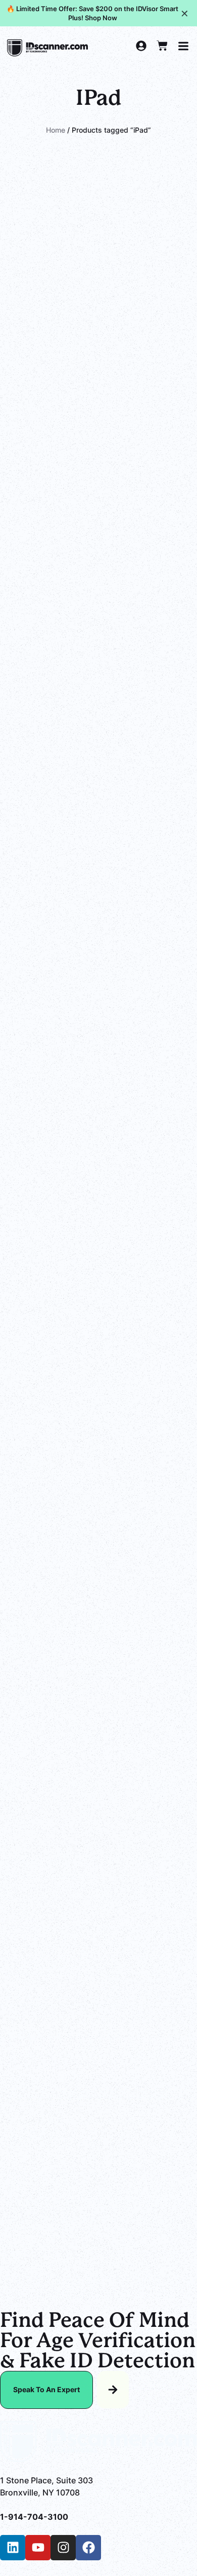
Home (56, 130)
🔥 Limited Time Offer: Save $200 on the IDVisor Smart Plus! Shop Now (92, 13)
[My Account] (141, 46)
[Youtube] (38, 2548)
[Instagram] (63, 2548)
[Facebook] (88, 2548)
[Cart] (162, 46)
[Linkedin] (13, 2548)
